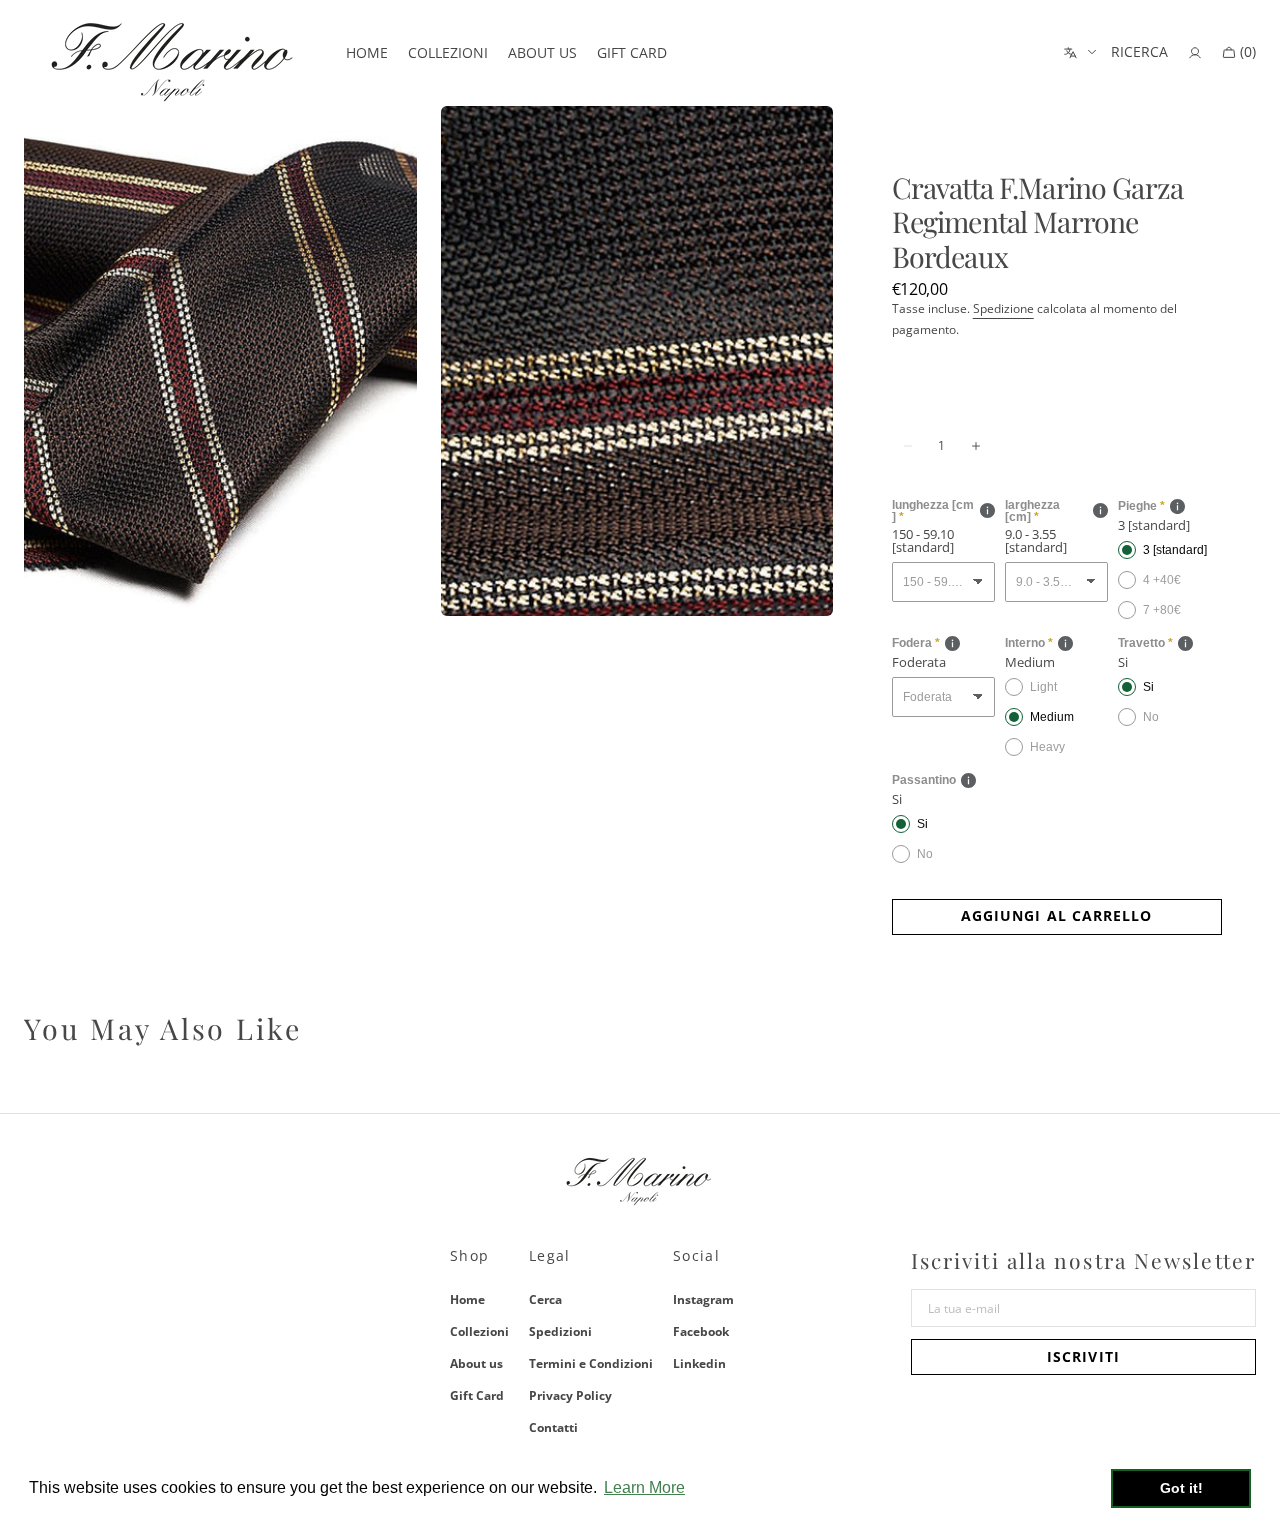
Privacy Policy (570, 1395)
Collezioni (479, 1331)
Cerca (545, 1300)
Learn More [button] (644, 1487)
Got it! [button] (1181, 1488)
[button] (1139, 53)
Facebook (701, 1331)
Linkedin (699, 1363)
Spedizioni (560, 1331)
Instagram (703, 1300)
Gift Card (477, 1395)
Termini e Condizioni (591, 1363)
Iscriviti (1083, 1357)
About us (476, 1363)
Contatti (553, 1427)
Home (467, 1300)
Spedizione (1003, 308)
